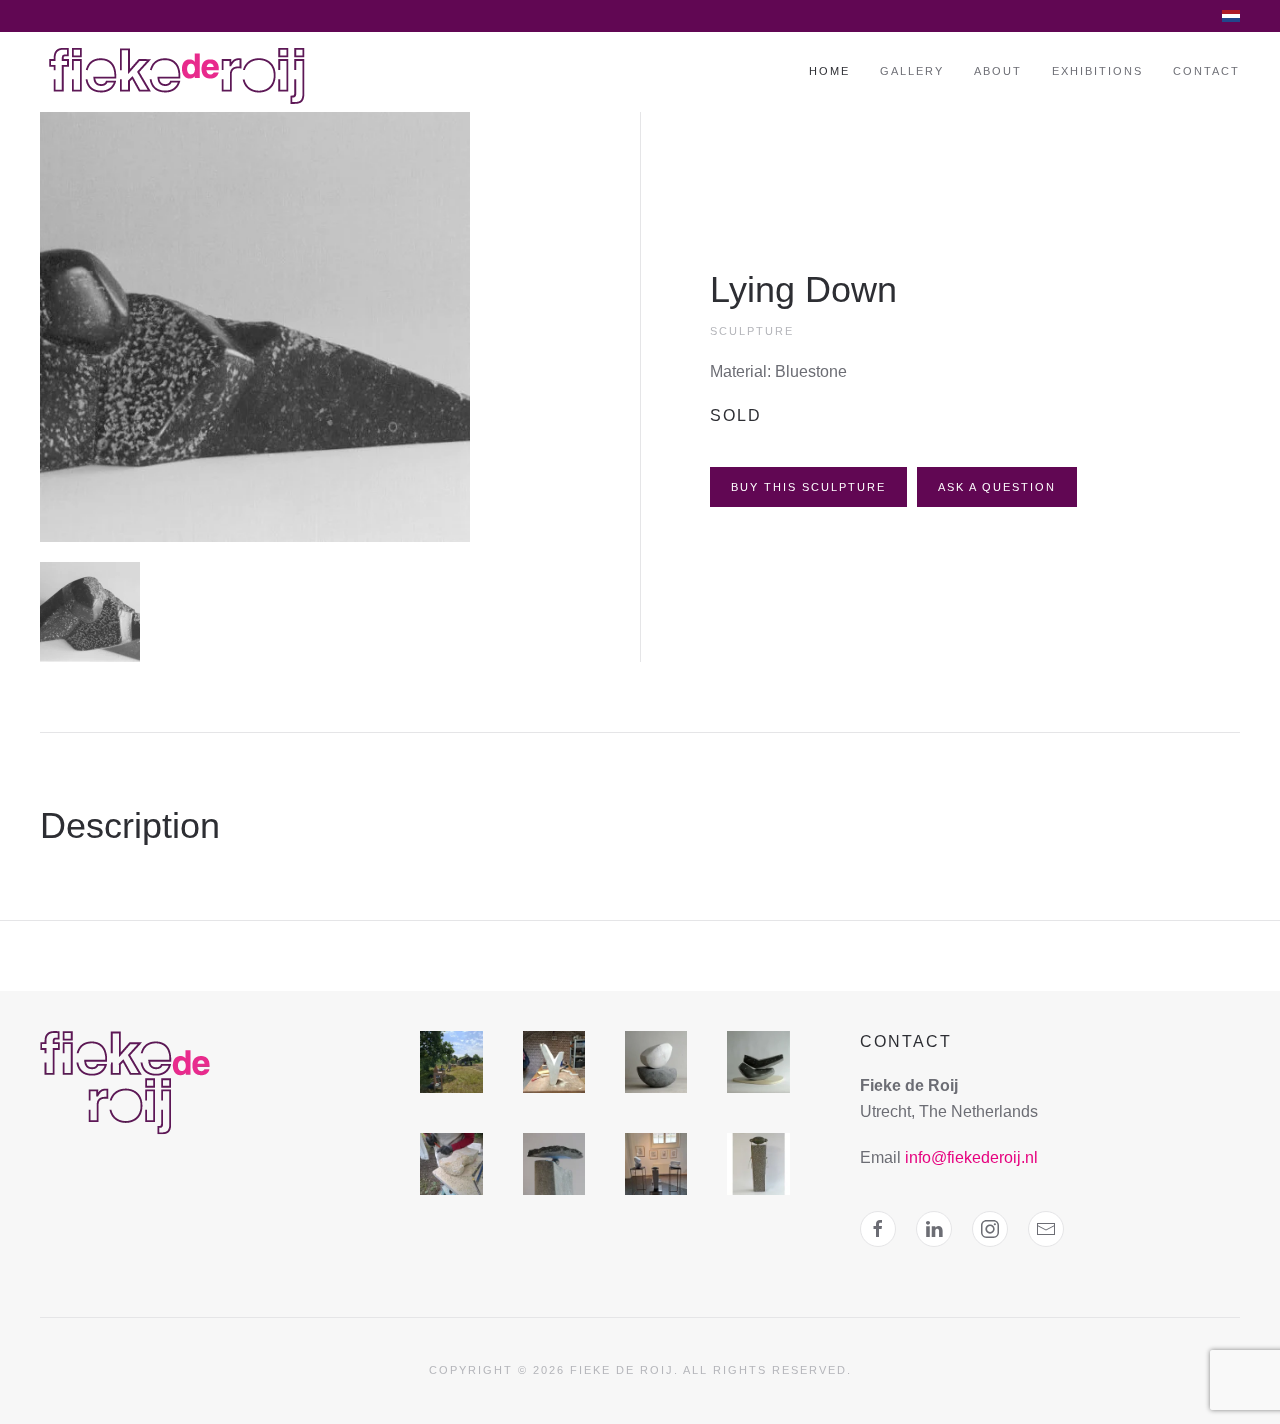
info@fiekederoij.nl (971, 1157)
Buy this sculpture (808, 487)
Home (829, 71)
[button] (255, 325)
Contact (1206, 71)
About (998, 71)
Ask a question (997, 487)
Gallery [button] (912, 71)
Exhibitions (1097, 71)
